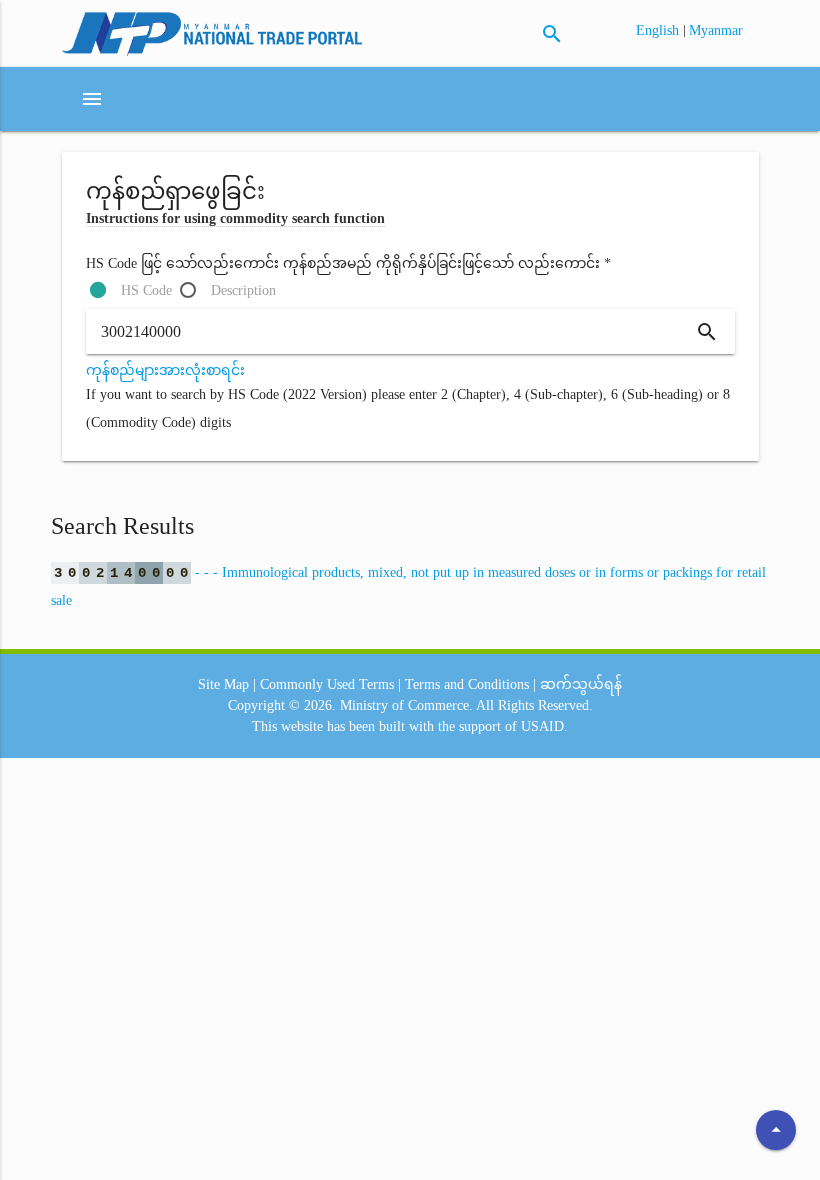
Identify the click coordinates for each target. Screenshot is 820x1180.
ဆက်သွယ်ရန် (581, 684)
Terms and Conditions (467, 684)
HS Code (146, 290)
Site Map (223, 684)
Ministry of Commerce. (406, 705)
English (659, 30)
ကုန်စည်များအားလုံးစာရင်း (165, 370)
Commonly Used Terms (327, 684)
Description (243, 290)
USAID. (544, 726)
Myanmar (716, 30)
